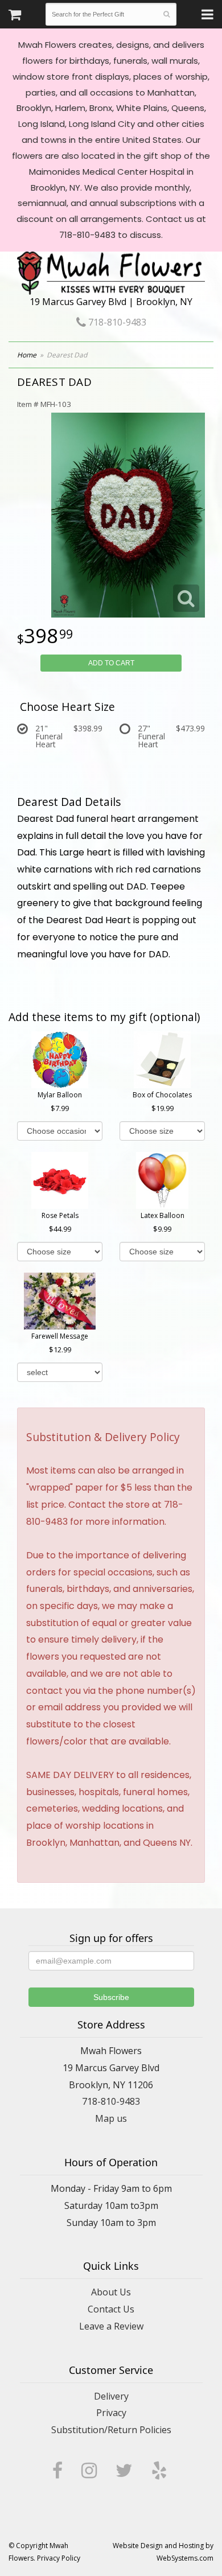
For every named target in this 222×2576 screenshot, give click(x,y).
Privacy (111, 2413)
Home (27, 355)
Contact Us (111, 2309)
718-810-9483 (116, 322)
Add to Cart (111, 663)
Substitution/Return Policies (111, 2430)
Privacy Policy (59, 2558)
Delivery (111, 2396)
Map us (111, 2118)
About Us (111, 2292)
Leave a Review (111, 2326)
